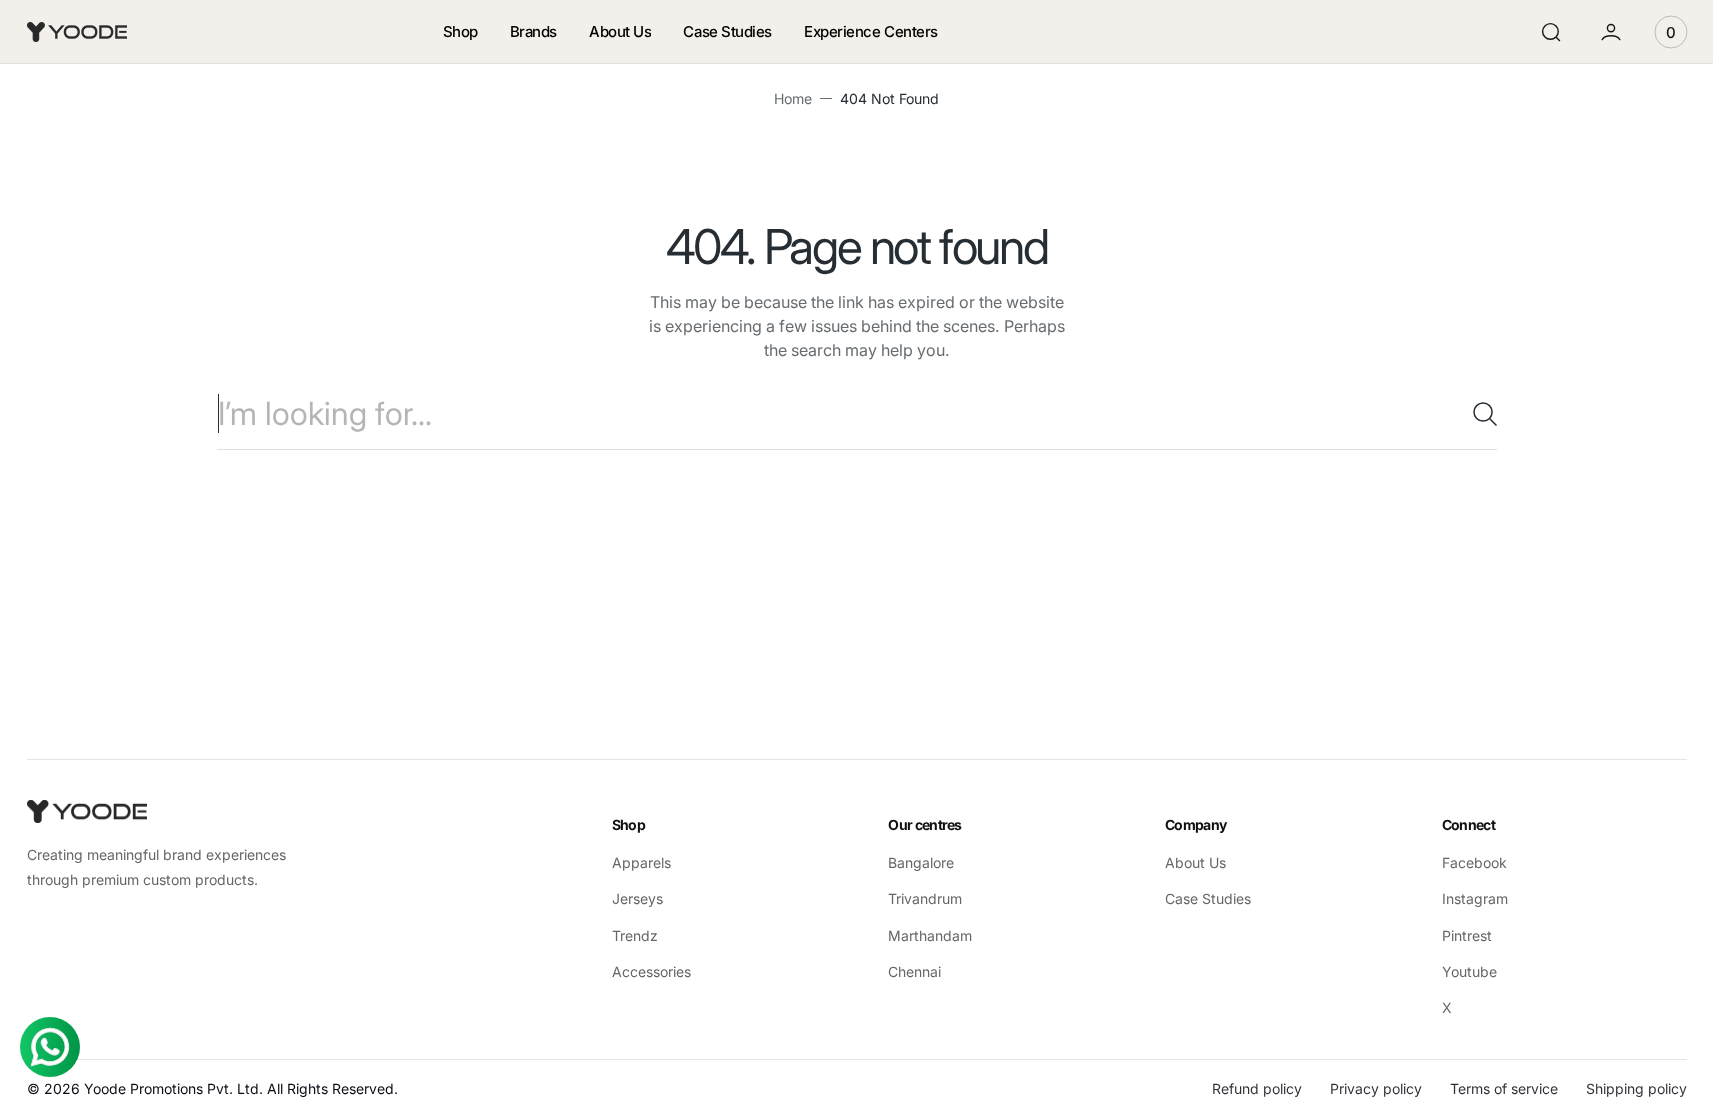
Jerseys (637, 898)
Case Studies (1208, 898)
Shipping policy (1636, 1088)
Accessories (651, 971)
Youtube (1469, 971)
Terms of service (1504, 1088)
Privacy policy (1376, 1088)
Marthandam (930, 935)
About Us (1195, 862)
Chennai (914, 971)
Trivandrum (925, 898)
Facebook (1474, 862)
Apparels (641, 862)
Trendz (635, 935)
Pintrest (1467, 935)
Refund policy (1257, 1088)
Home (793, 98)
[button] (1551, 32)
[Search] (1477, 414)
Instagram (1475, 898)
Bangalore (921, 862)
